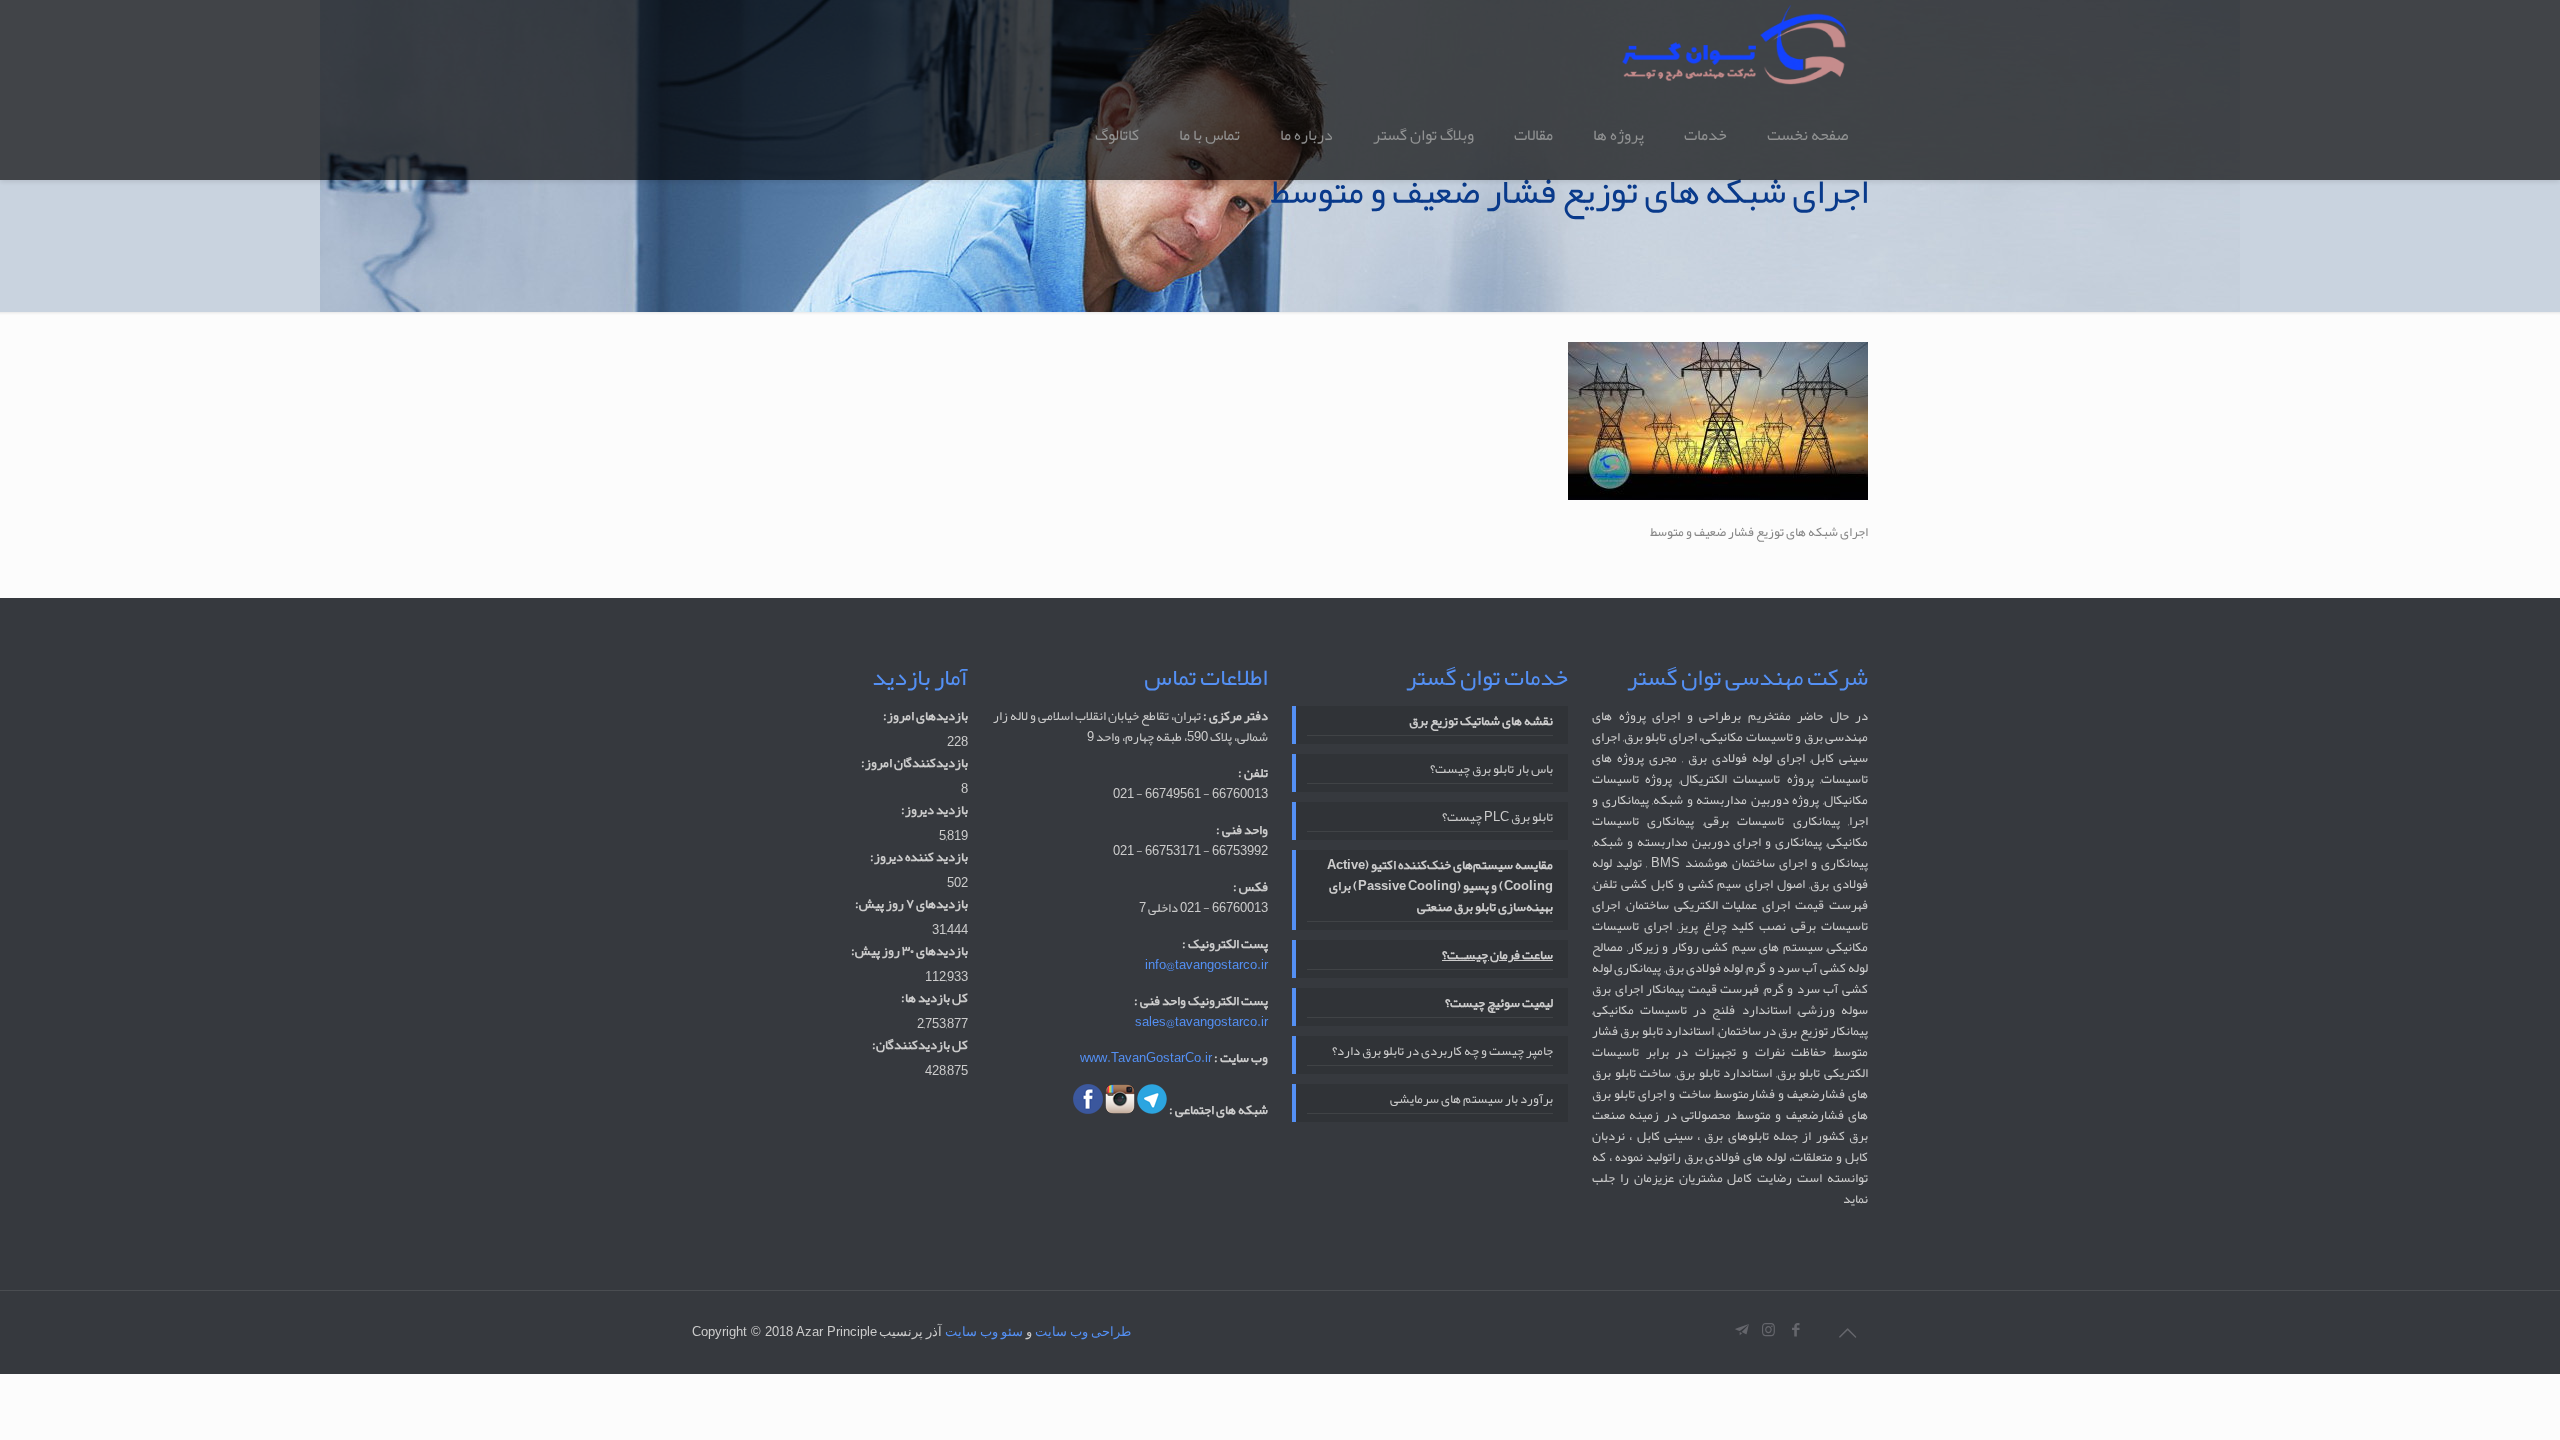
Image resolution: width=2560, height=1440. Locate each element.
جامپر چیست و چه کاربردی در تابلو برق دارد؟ (1442, 1052)
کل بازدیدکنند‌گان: (920, 1045)
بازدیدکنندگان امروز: (914, 763)
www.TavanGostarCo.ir (1146, 1058)
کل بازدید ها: (934, 998)
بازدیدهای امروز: (925, 716)
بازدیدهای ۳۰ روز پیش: (909, 951)
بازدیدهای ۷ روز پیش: (911, 904)
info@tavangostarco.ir (1206, 965)
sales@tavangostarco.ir (1201, 1022)
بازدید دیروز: (934, 810)
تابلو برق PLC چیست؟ (1497, 818)
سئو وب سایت (984, 1331)
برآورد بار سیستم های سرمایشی (1471, 1100)
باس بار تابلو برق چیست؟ (1491, 770)
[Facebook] (1795, 1330)
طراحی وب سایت (1083, 1331)
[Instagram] (1768, 1330)
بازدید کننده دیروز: (919, 857)
